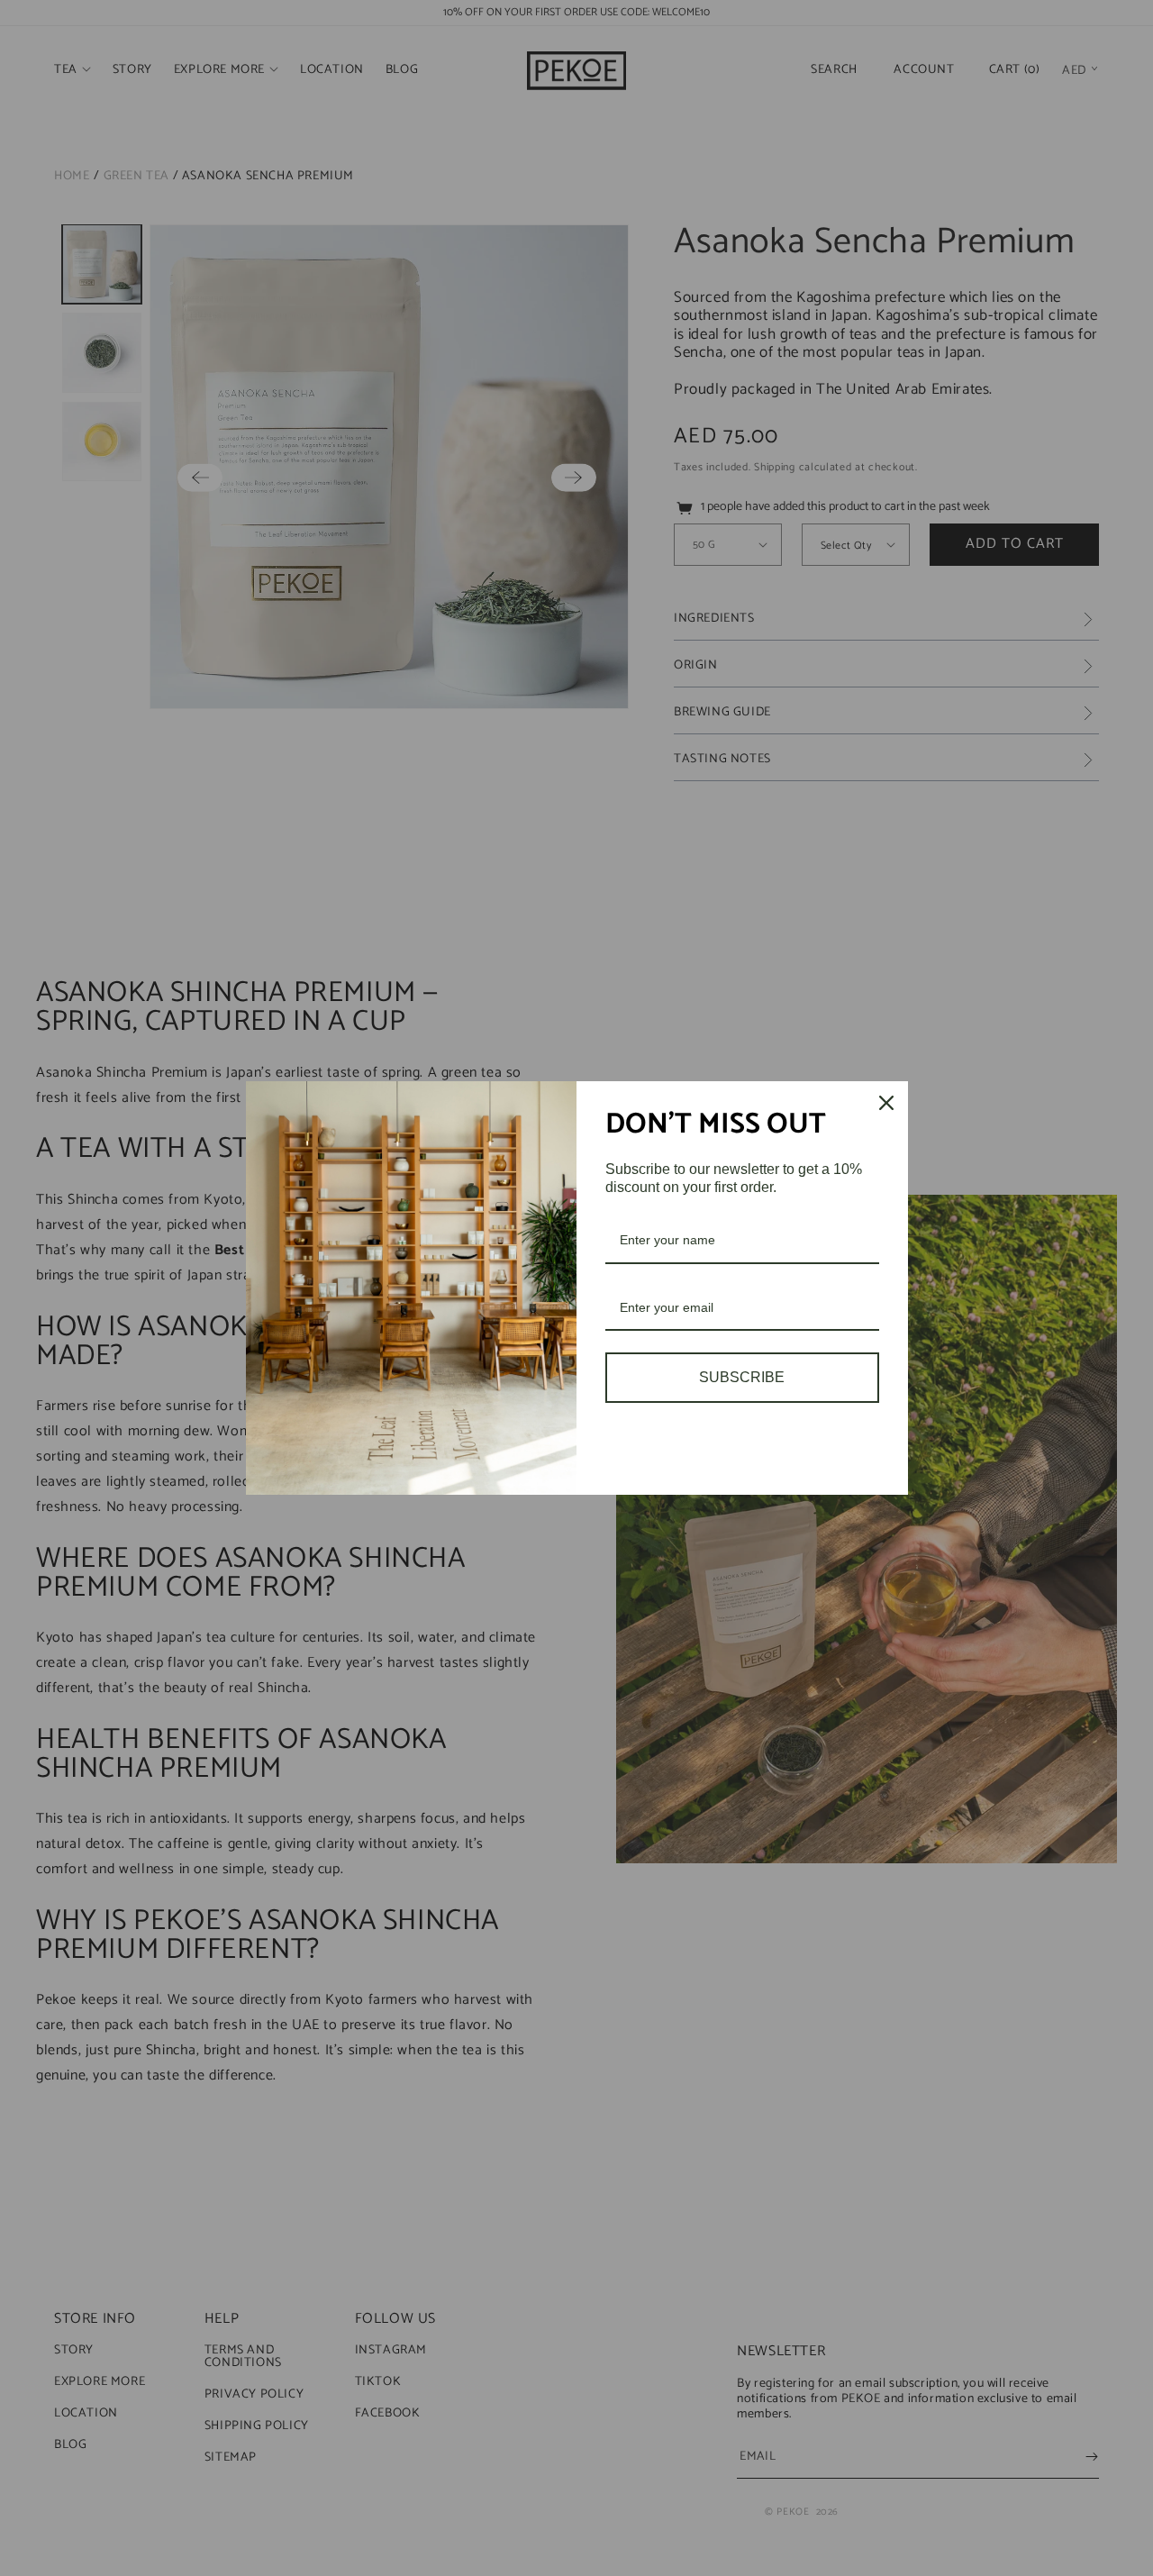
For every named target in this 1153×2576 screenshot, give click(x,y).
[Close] (886, 1103)
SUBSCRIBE (742, 1377)
